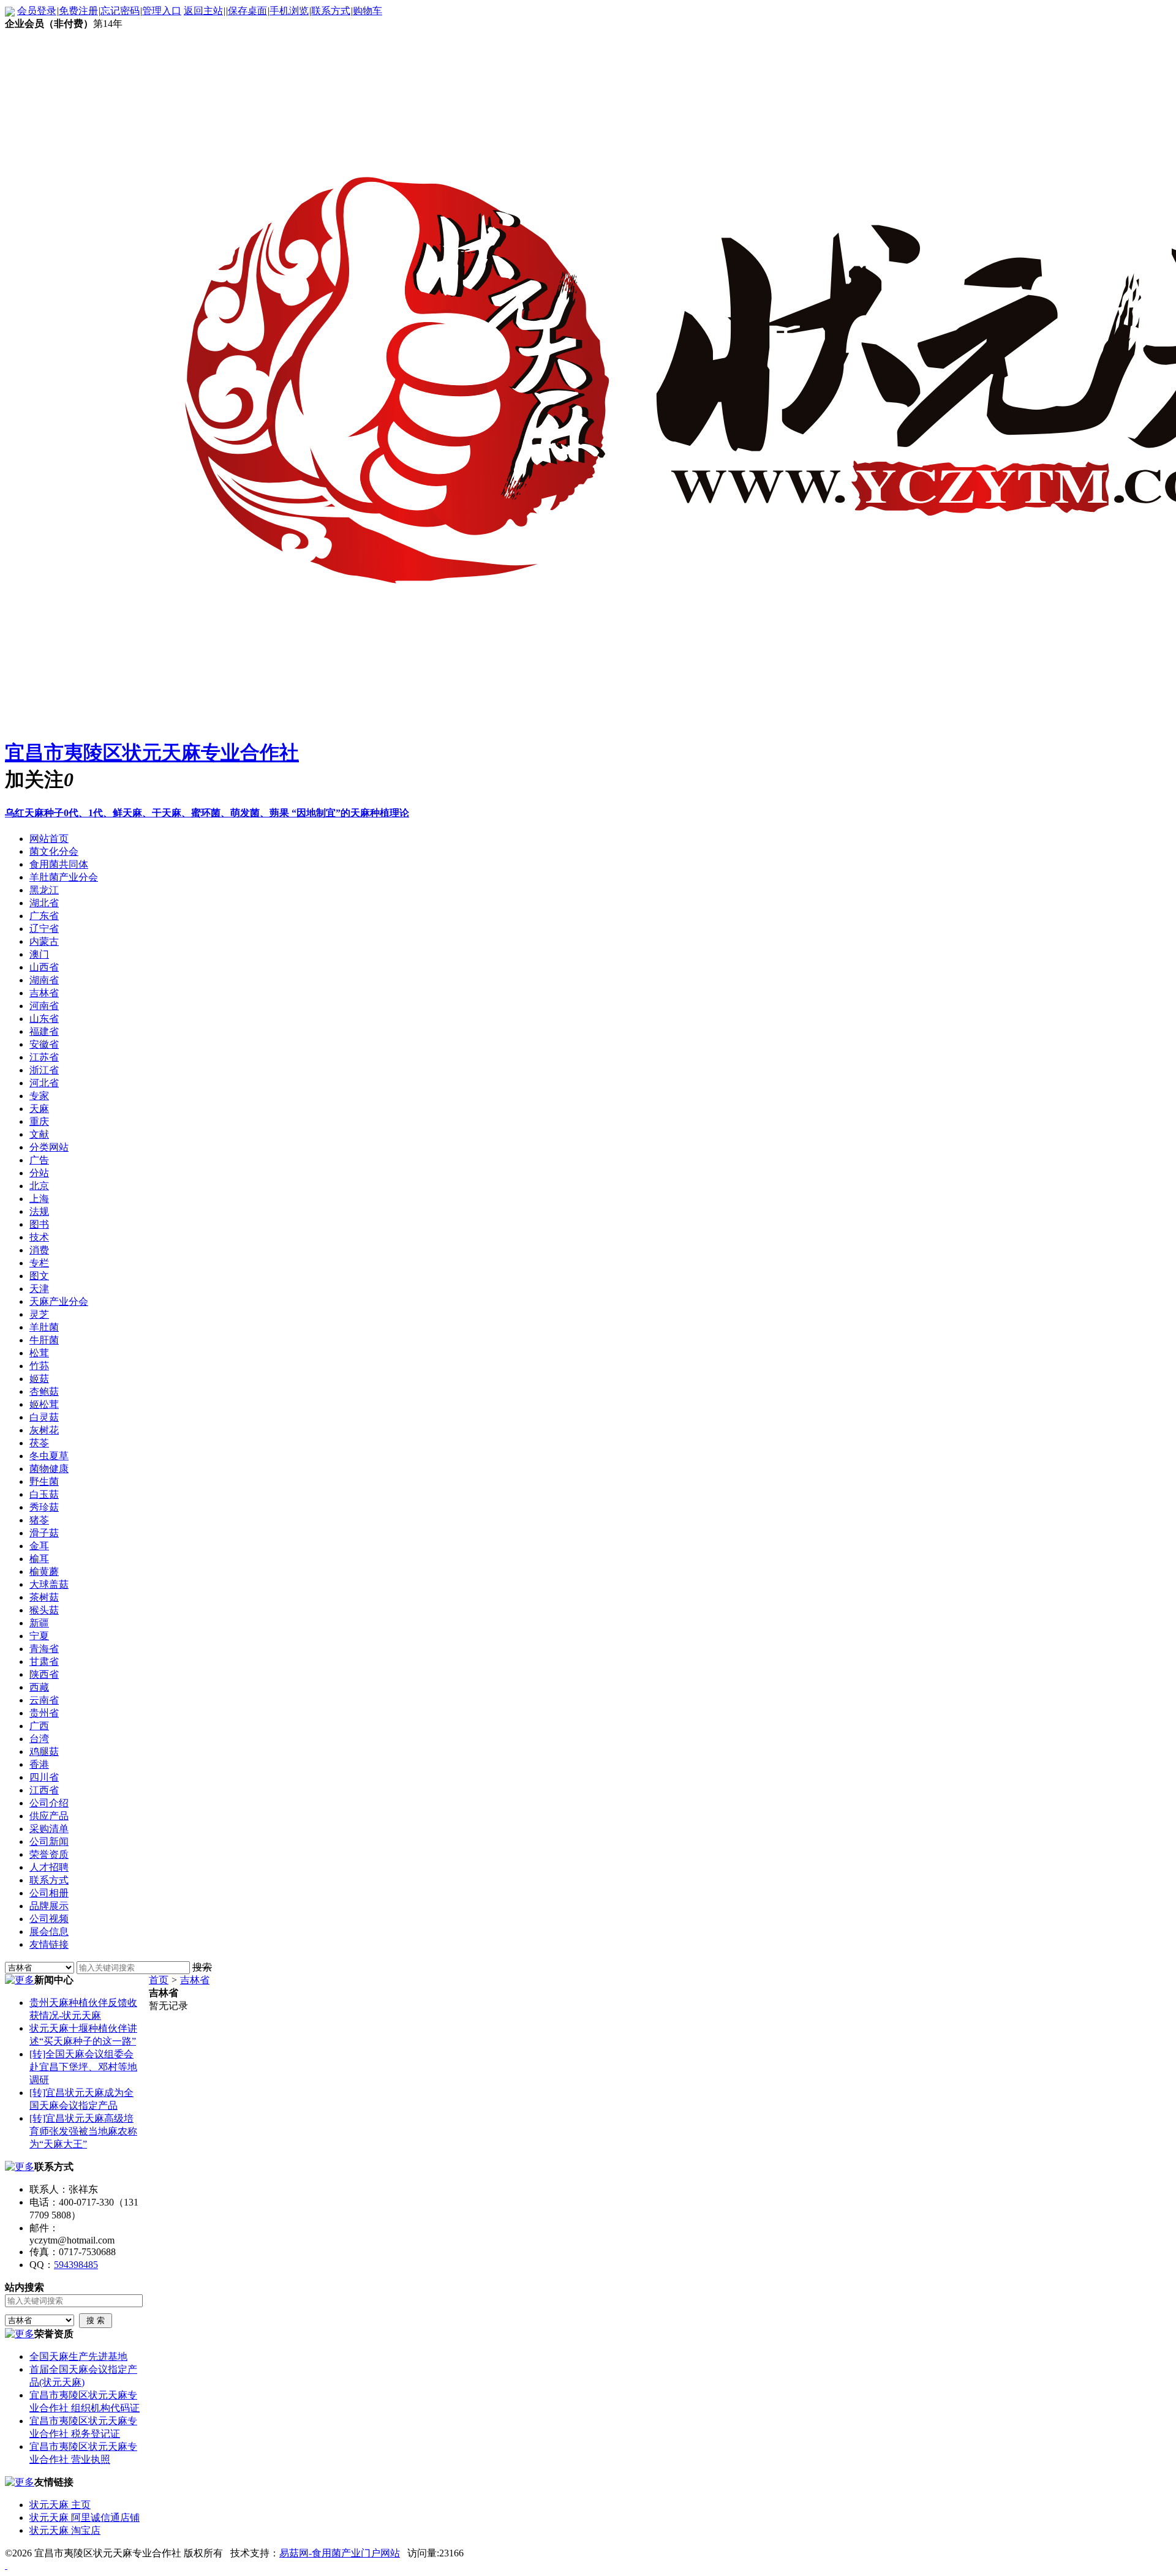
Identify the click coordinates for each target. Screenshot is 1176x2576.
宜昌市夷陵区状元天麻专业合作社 (152, 753)
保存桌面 (247, 11)
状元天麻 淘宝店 (65, 2530)
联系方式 (331, 11)
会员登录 (37, 11)
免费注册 (78, 11)
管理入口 (162, 11)
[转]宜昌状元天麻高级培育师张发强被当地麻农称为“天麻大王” (83, 2131)
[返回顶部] (6, 2565)
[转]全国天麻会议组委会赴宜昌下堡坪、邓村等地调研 (83, 2067)
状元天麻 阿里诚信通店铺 (85, 2518)
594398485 (76, 2265)
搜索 (202, 1967)
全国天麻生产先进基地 (78, 2356)
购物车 (367, 11)
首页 (159, 1980)
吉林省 (195, 1980)
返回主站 (203, 11)
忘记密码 (120, 11)
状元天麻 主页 (60, 2505)
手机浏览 (289, 11)
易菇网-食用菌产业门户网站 (340, 2553)
